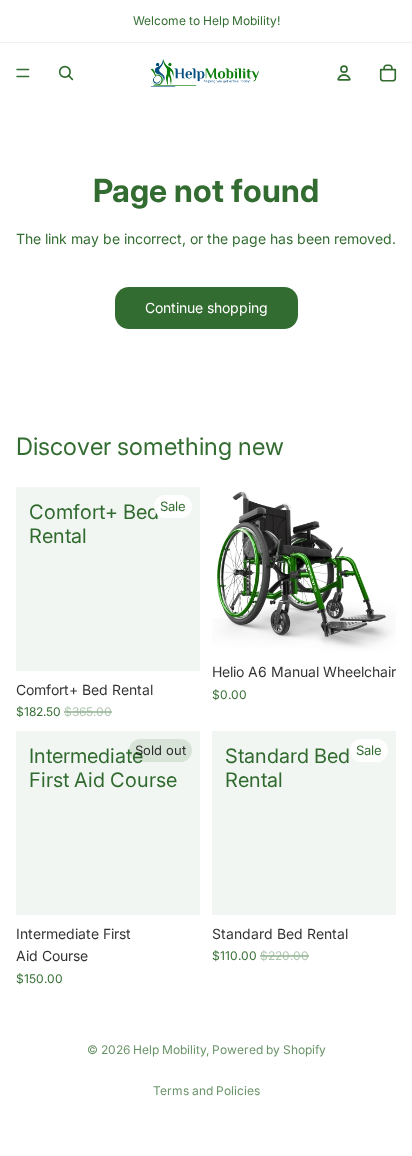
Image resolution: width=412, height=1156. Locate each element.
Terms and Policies (206, 1090)
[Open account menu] (344, 73)
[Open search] (66, 73)
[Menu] (23, 73)
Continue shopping (206, 307)
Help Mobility (169, 1049)
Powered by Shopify (269, 1049)
